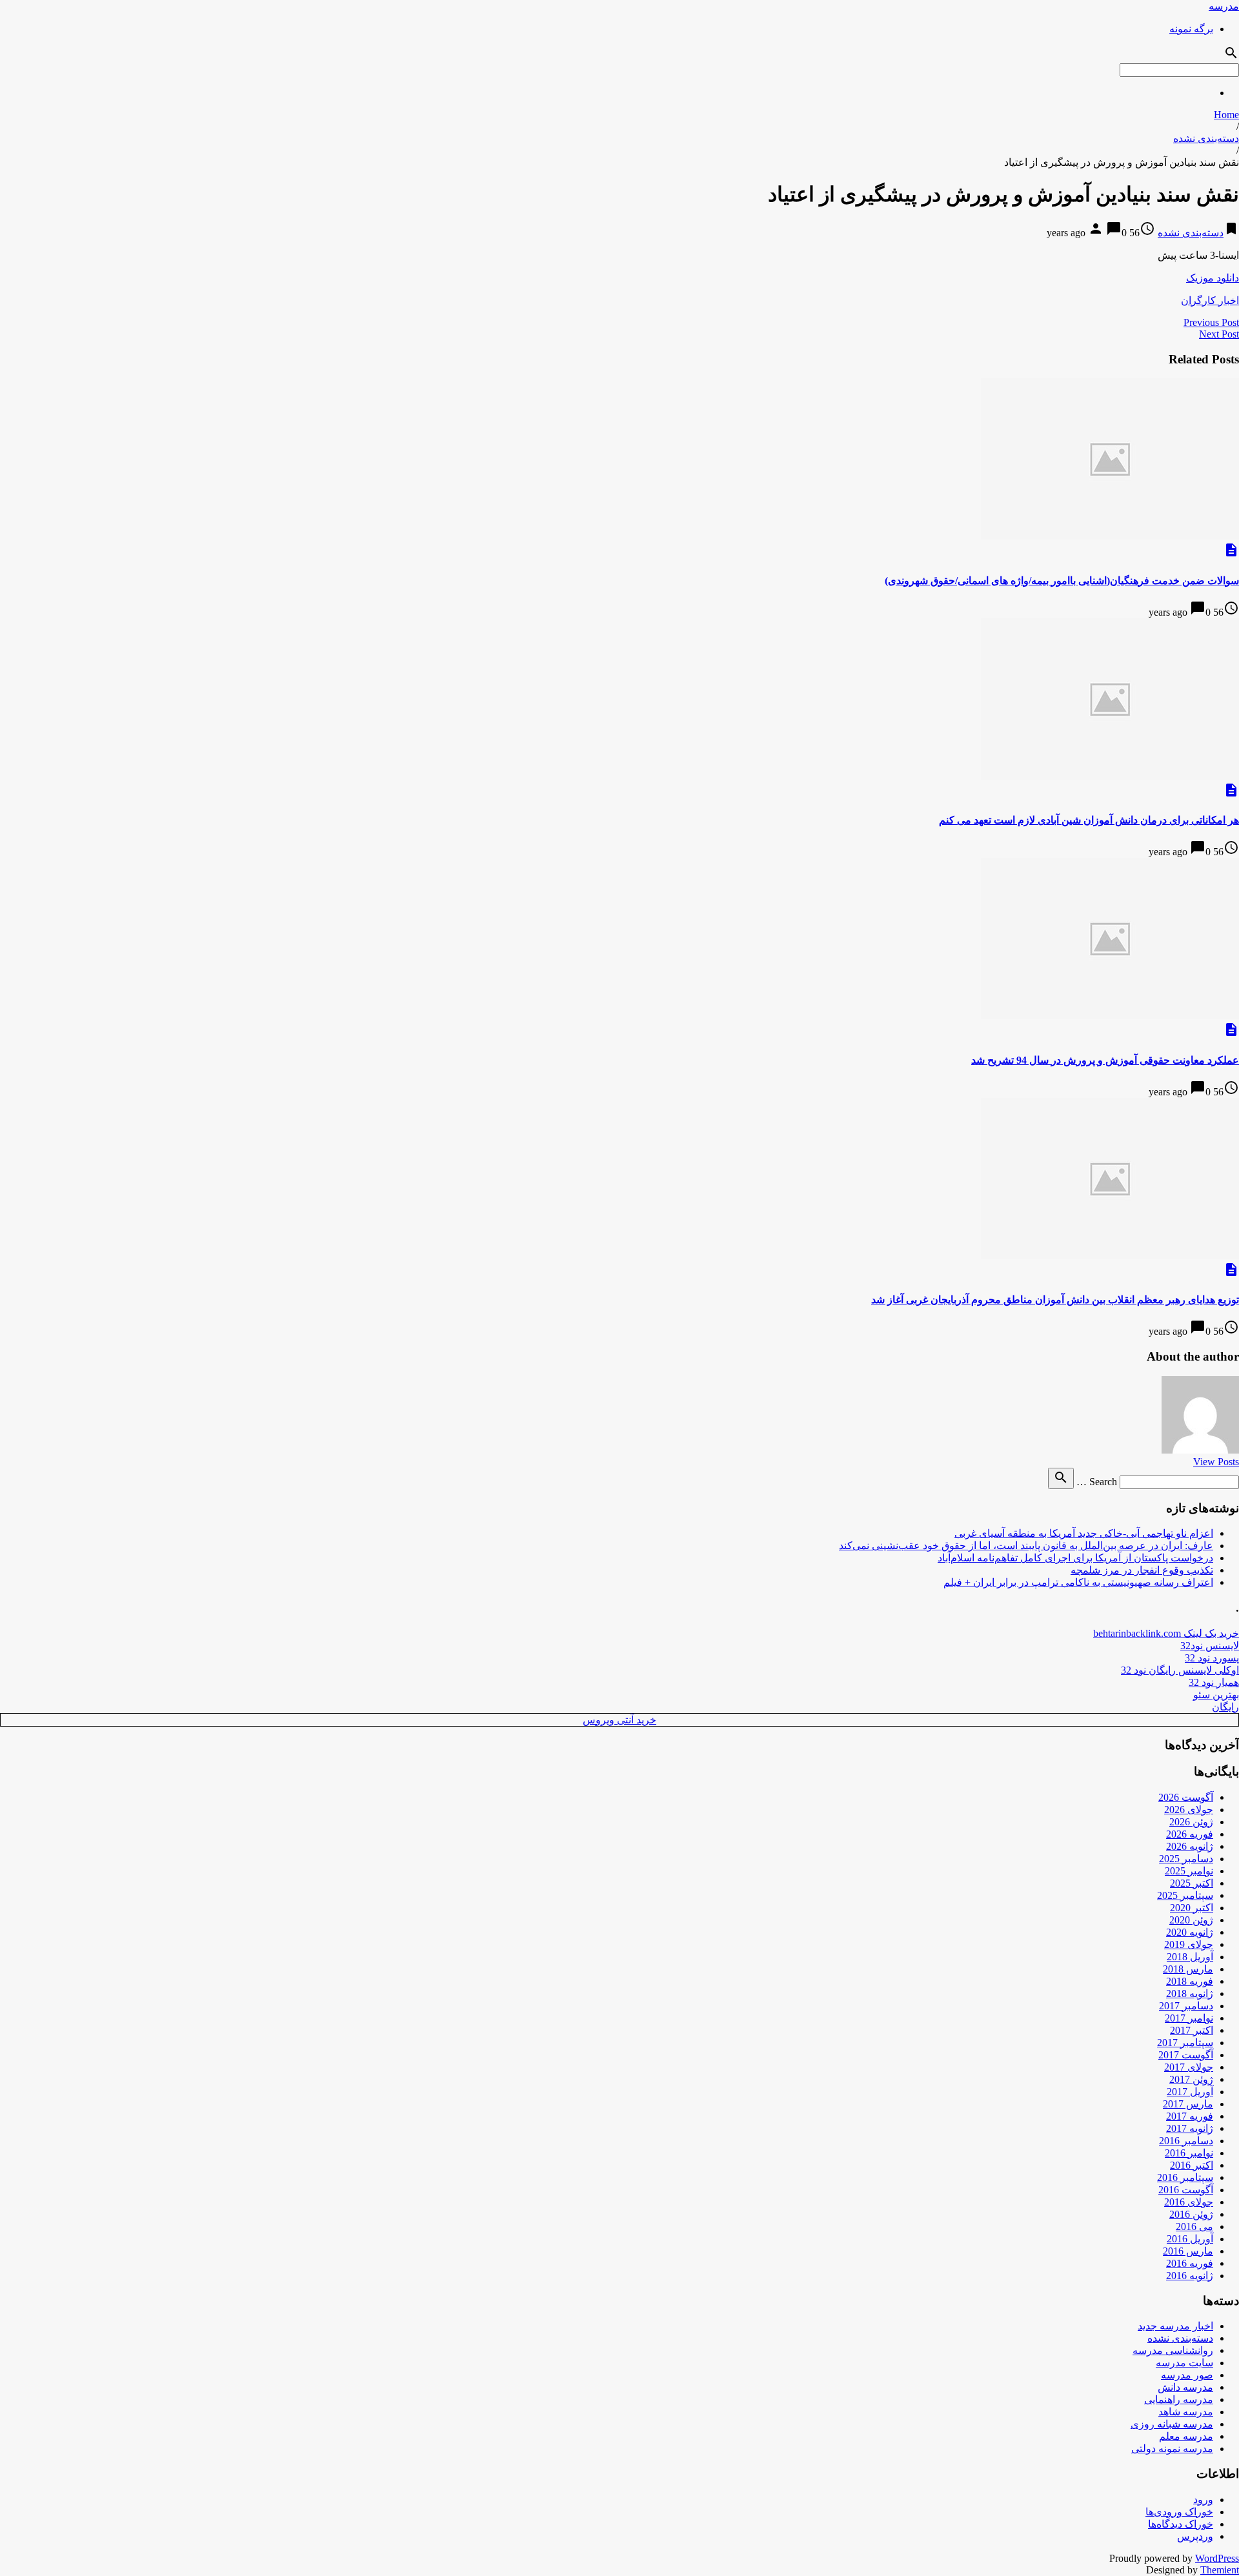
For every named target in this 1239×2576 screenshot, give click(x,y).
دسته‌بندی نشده (1206, 138)
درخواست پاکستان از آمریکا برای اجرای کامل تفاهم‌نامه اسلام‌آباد (1075, 1558)
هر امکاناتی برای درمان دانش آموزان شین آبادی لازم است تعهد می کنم (1089, 820)
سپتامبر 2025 (1185, 1895)
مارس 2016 (1188, 2251)
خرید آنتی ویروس (619, 1720)
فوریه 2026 (1190, 1834)
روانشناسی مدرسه (1173, 2350)
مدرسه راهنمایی (1179, 2399)
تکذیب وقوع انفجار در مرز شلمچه (1142, 1570)
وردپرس (1195, 2536)
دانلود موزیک (1213, 278)
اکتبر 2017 (1192, 2030)
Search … (1097, 1482)
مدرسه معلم (1186, 2436)
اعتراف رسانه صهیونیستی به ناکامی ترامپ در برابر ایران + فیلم (1078, 1582)
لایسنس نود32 (1210, 1646)
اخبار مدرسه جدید (1175, 2326)
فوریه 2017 (1190, 2116)
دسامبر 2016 (1186, 2141)
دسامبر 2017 (1186, 2006)
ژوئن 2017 (1191, 2079)
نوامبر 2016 (1189, 2153)
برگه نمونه (1191, 29)
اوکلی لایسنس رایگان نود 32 (1180, 1670)
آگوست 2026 (1186, 1797)
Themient (1220, 2570)
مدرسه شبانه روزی (1172, 2424)
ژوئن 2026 (1191, 1822)
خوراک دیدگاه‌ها (1181, 2524)
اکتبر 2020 (1192, 1908)
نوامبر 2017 (1189, 2018)
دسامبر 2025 (1186, 1859)
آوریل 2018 (1190, 1957)
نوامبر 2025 (1189, 1871)
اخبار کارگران (1210, 300)
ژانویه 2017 (1190, 2128)
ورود (1203, 2500)
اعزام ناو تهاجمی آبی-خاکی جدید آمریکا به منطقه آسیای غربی (1084, 1533)
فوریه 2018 (1190, 1981)
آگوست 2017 (1186, 2055)
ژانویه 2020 (1190, 1932)
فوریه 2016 (1190, 2263)
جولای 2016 (1189, 2202)
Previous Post (1211, 322)
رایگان (1225, 1707)
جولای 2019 (1189, 1944)
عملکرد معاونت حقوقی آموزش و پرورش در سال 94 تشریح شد (1105, 1060)
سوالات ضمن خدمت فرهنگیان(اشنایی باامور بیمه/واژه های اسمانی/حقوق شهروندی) (1062, 581)
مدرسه (1224, 6)
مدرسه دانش (1185, 2387)
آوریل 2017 (1190, 2092)
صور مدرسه (1187, 2375)
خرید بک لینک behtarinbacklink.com (1166, 1633)
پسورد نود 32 (1212, 1658)
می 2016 (1194, 2226)
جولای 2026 (1189, 1810)
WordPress (1217, 2558)
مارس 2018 (1188, 1969)
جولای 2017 (1189, 2067)
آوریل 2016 (1190, 2239)
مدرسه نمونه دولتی (1172, 2449)
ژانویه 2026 (1190, 1846)
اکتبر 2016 (1192, 2165)
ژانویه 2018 (1190, 1993)
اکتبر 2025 (1192, 1883)
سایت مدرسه (1184, 2363)
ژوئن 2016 (1191, 2214)
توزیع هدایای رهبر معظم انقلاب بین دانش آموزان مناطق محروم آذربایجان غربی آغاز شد (1055, 1300)
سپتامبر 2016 (1185, 2177)
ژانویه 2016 (1190, 2276)
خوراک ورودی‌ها (1179, 2512)
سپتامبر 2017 (1185, 2043)
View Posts (1216, 1462)
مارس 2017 (1188, 2104)
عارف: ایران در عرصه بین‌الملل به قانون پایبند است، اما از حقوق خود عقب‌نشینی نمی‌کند (1026, 1546)
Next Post (1219, 334)
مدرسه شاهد (1186, 2412)
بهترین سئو (1216, 1695)
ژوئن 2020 (1191, 1920)
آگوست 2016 (1186, 2190)
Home (1226, 115)
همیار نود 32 (1214, 1682)
